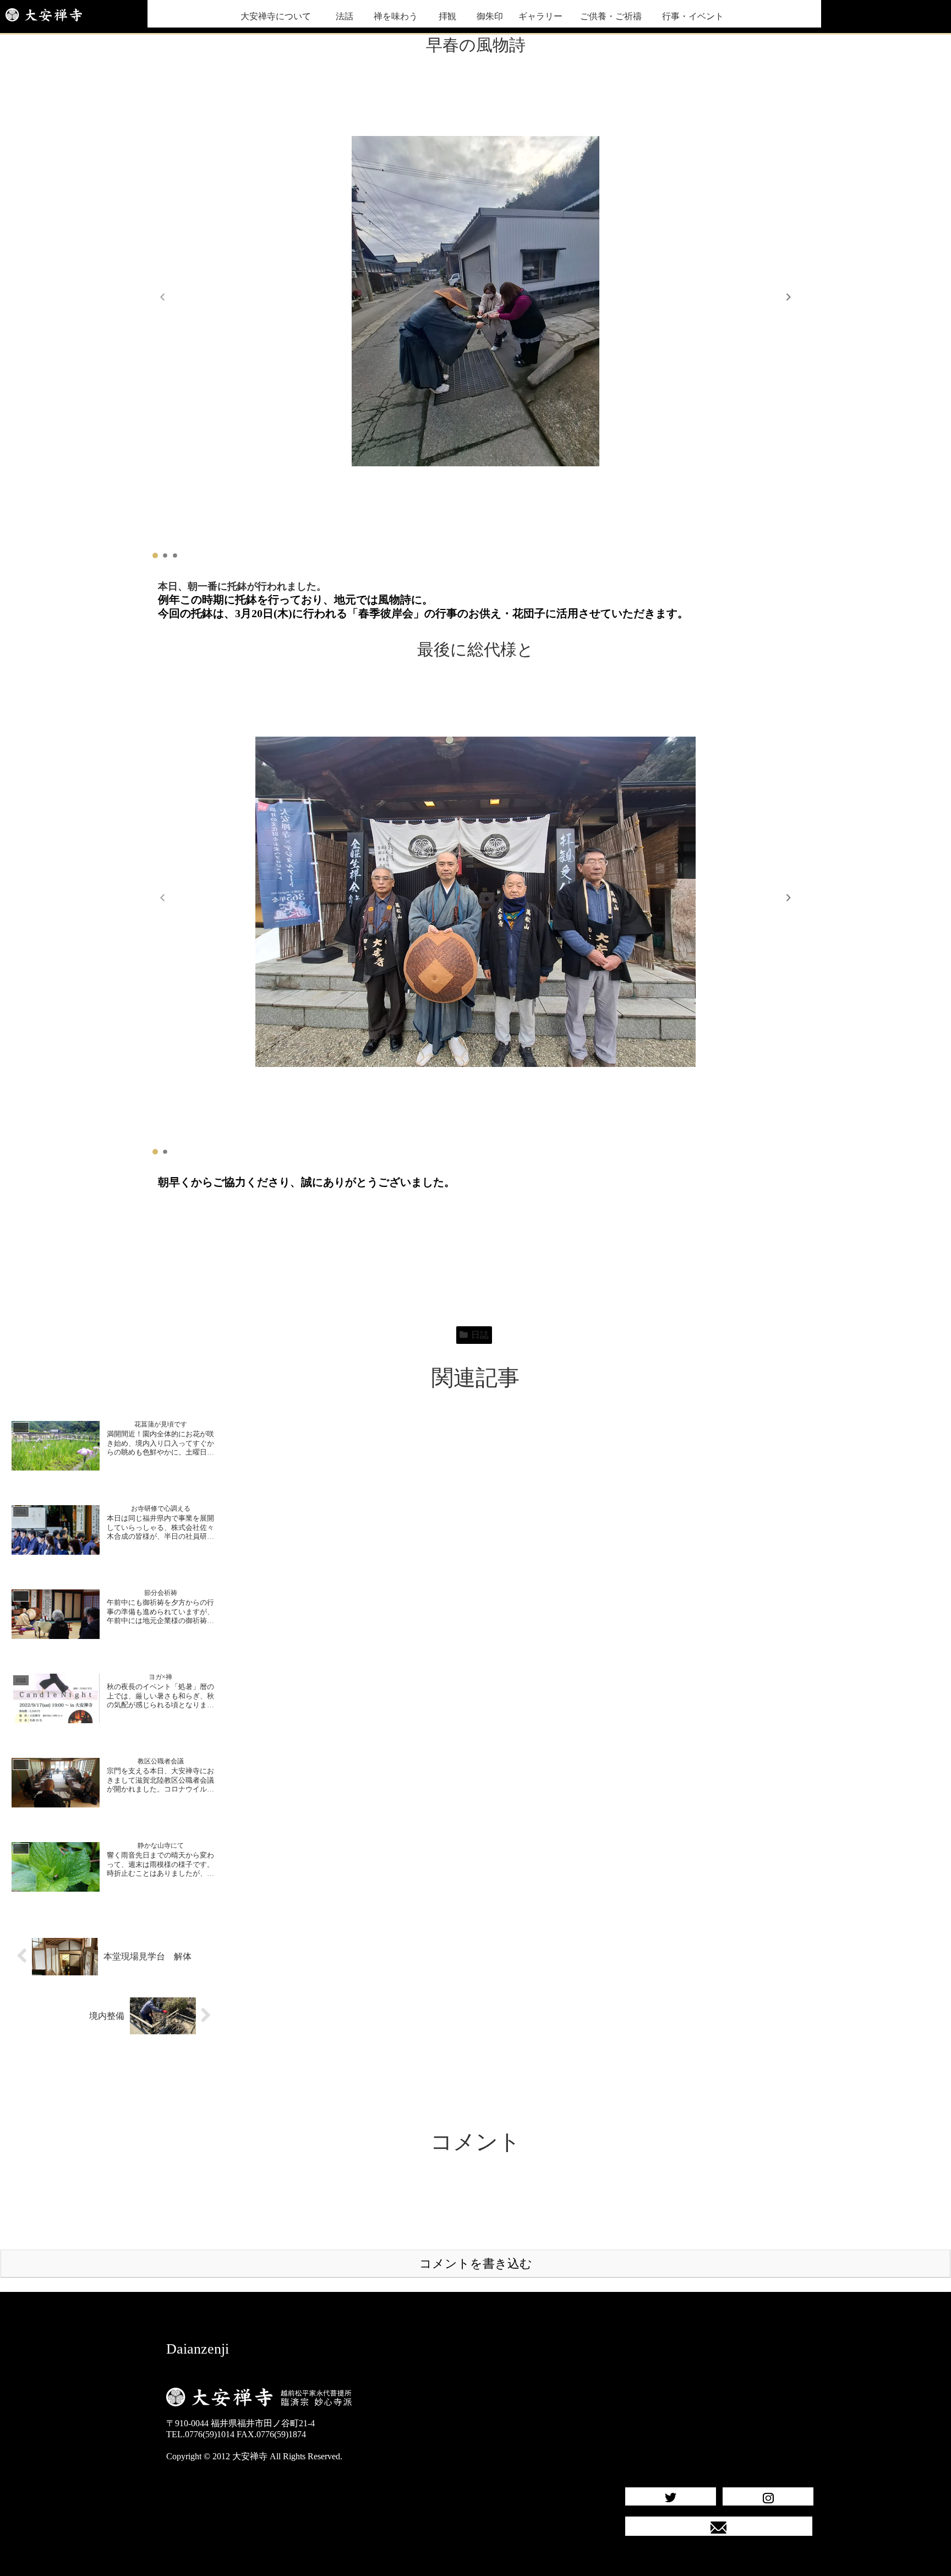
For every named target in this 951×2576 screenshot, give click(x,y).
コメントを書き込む (476, 2264)
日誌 (480, 1335)
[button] (789, 297)
